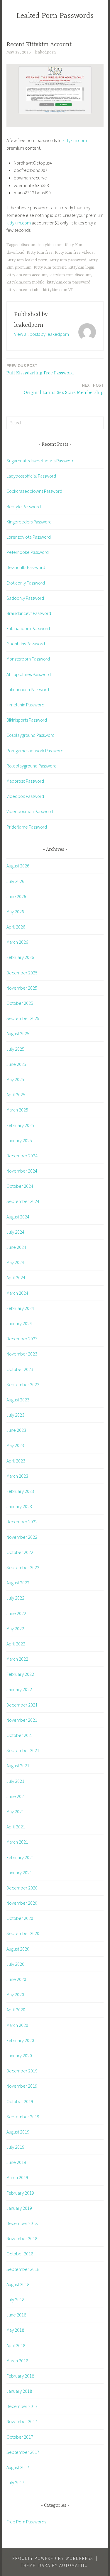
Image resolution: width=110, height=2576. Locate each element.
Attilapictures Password (29, 674)
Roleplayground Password (32, 766)
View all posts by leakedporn (42, 334)
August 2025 (18, 1033)
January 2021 (19, 1873)
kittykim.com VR (58, 290)
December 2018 (22, 2223)
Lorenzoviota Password (29, 537)
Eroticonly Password (26, 583)
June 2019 (16, 2162)
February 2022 (20, 1674)
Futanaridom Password (28, 628)
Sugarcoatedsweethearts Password (40, 461)
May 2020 (15, 1994)
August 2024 (18, 1217)
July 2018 (15, 2300)
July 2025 (15, 1049)
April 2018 (16, 2345)
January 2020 (19, 2055)
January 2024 (19, 1323)
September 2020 (23, 1933)
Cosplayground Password (31, 735)
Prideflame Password (27, 827)
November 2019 (22, 2086)
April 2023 (16, 1461)
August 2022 (18, 1583)
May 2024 (15, 1262)
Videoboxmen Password (30, 811)
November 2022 (22, 1537)
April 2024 (16, 1277)
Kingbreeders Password (29, 522)
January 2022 (19, 1689)
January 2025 (19, 1140)
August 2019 (18, 2132)
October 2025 (20, 1003)
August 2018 (18, 2284)
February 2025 (20, 1125)
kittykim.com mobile (25, 282)
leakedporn (45, 52)
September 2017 (23, 2452)
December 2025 (22, 973)
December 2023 (22, 1339)
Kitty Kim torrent (50, 267)
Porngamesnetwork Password (35, 751)
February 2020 (20, 2040)
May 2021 (15, 1811)
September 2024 (23, 1201)
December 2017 (22, 2406)
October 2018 (20, 2254)
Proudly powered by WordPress (53, 2558)
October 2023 (20, 1369)
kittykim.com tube (23, 290)
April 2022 (16, 1644)
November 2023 (22, 1354)
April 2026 (16, 927)
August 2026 (18, 866)
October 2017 (20, 2437)
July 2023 (15, 1415)
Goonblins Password (26, 644)
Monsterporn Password (28, 659)
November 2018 (22, 2238)
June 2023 (16, 1430)
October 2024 (20, 1186)
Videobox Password (25, 796)
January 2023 (19, 1506)
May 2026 (15, 912)
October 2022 (20, 1552)
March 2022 (17, 1659)
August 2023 (18, 1400)
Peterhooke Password (28, 552)
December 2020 (22, 1888)
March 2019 (17, 2177)
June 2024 (16, 1247)
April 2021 (16, 1827)
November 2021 (22, 1720)
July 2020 (15, 1964)
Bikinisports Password (27, 720)
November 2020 (22, 1903)
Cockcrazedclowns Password (34, 491)
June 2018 (16, 2315)
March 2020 (17, 2025)
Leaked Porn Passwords (55, 16)
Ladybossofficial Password (31, 476)
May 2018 (15, 2330)
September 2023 (23, 1384)
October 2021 (20, 1735)
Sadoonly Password (25, 598)
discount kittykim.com (42, 245)
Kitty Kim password (68, 260)
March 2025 (17, 1110)
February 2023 (20, 1491)
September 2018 (23, 2269)
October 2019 (20, 2101)
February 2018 (20, 2376)
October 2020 (20, 1918)
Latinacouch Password (28, 689)
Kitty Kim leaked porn (27, 260)
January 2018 (19, 2391)
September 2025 (23, 1018)
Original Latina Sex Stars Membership (64, 389)
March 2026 (17, 942)
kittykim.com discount (70, 275)
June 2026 (16, 896)
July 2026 (15, 881)
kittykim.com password (68, 282)
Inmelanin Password (25, 705)
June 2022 (16, 1613)
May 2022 (15, 1628)
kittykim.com (75, 140)
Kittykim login (81, 267)
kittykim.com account (27, 275)
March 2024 (17, 1293)
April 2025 (16, 1095)
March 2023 (17, 1476)
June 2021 (16, 1796)
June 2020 (16, 1979)
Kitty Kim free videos (74, 253)
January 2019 (19, 2208)
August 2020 (18, 1949)
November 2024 (22, 1171)
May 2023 (15, 1445)
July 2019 (15, 2147)
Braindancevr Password (29, 613)
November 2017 (22, 2421)
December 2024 (22, 1156)
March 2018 (17, 2361)
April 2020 (16, 2010)
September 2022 (23, 1567)
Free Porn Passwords (26, 2522)
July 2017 (15, 2482)
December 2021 (22, 1705)
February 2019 (20, 2193)
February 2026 (20, 957)
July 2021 (15, 1781)
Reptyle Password (24, 506)
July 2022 (15, 1598)
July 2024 (15, 1232)
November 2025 (22, 988)
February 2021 (20, 1857)
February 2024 (20, 1308)
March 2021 (17, 1842)
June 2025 (16, 1064)
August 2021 (18, 1766)
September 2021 (23, 1750)
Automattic (73, 2565)
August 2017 (18, 2467)
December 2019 (22, 2071)
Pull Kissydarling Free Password (40, 369)
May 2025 (15, 1079)
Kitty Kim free (40, 253)
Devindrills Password (26, 567)
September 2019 (23, 2117)
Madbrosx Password (25, 781)
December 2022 (22, 1522)
